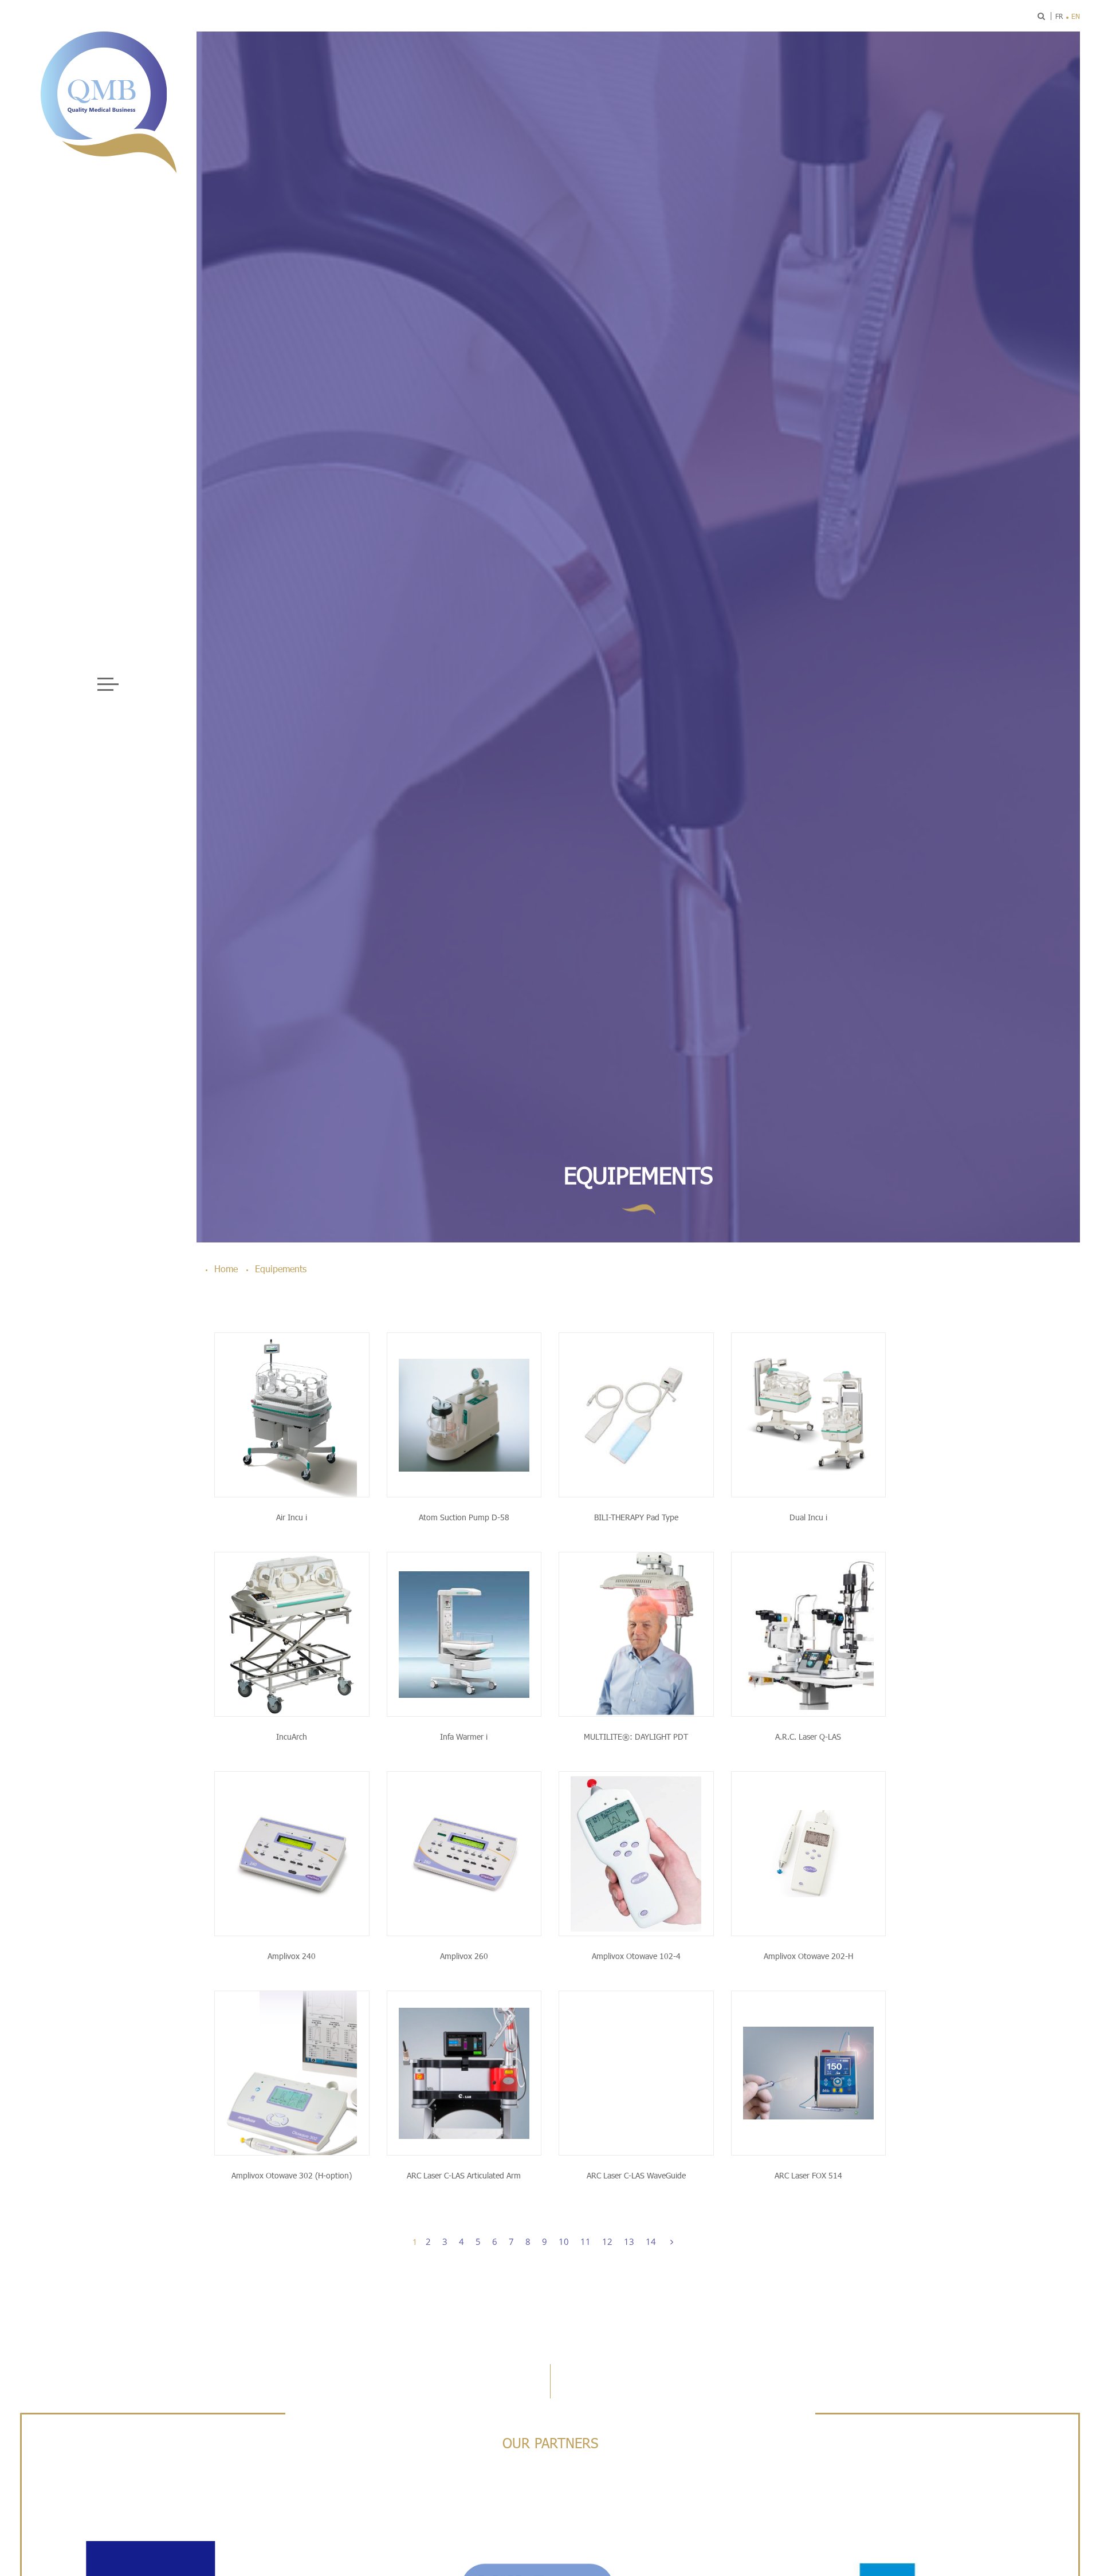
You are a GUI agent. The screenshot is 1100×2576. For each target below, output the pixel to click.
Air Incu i (292, 1517)
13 (629, 2241)
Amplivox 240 (292, 1956)
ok (1007, 16)
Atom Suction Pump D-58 (464, 1517)
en (1076, 16)
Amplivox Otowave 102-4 (636, 1956)
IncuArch (292, 1737)
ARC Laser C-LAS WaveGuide (636, 2175)
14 (651, 2241)
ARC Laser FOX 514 (808, 2175)
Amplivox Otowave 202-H (808, 1956)
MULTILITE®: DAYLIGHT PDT (636, 1737)
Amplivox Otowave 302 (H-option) (292, 2175)
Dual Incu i (808, 1517)
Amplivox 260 (464, 1956)
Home (226, 1269)
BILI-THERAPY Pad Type (636, 1517)
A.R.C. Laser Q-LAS (808, 1737)
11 (586, 2241)
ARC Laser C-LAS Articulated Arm (464, 2175)
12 (607, 2241)
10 (564, 2241)
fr (1059, 16)
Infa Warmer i (464, 1737)
